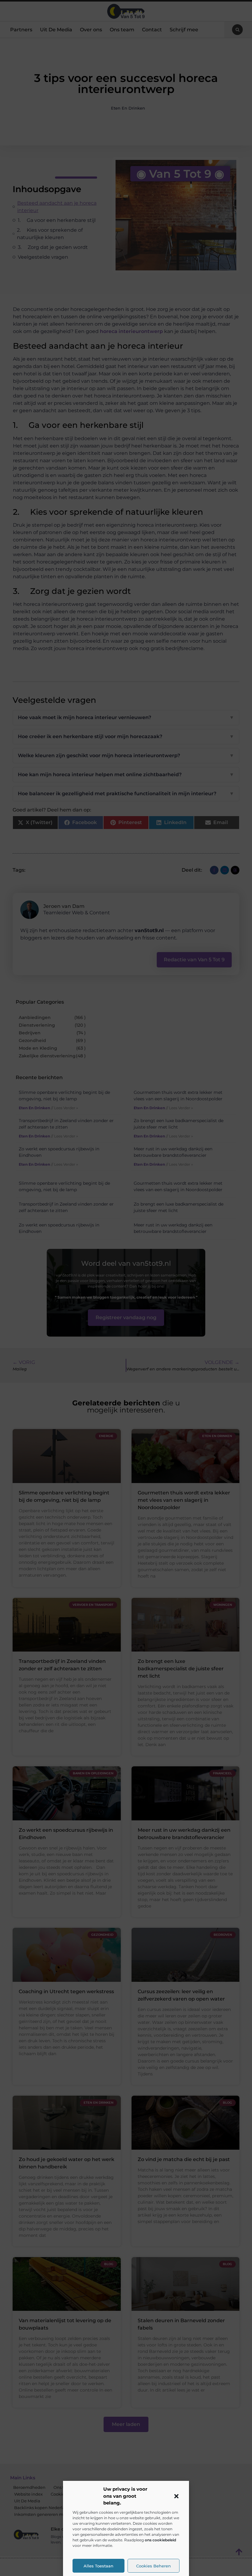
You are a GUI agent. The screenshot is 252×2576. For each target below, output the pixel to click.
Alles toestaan (98, 2566)
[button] (176, 2496)
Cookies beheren (154, 2566)
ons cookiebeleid (160, 2540)
